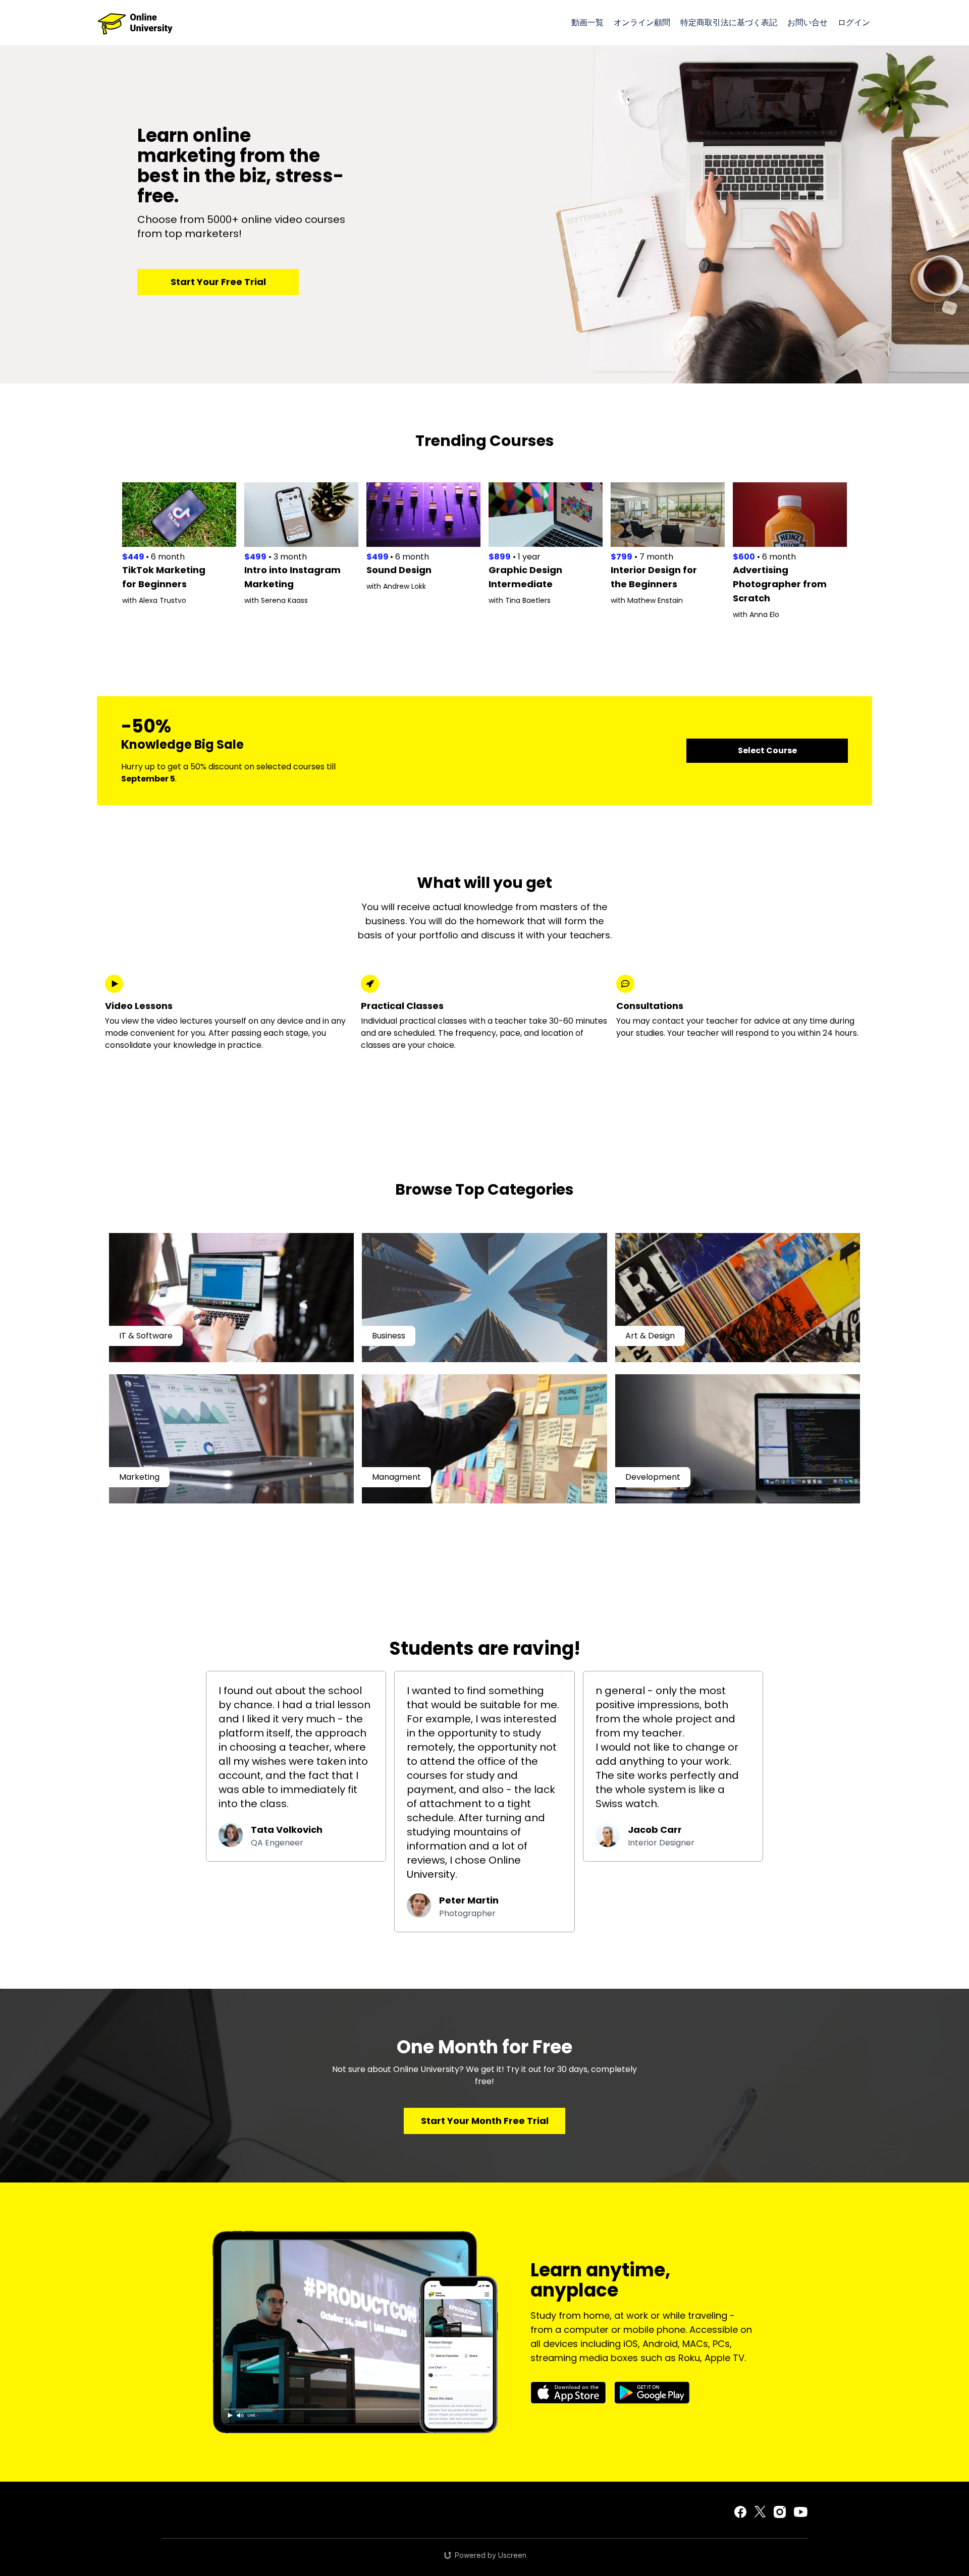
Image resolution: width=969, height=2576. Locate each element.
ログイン (854, 22)
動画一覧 (587, 22)
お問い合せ (807, 22)
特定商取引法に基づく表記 (729, 22)
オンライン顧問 (642, 22)
